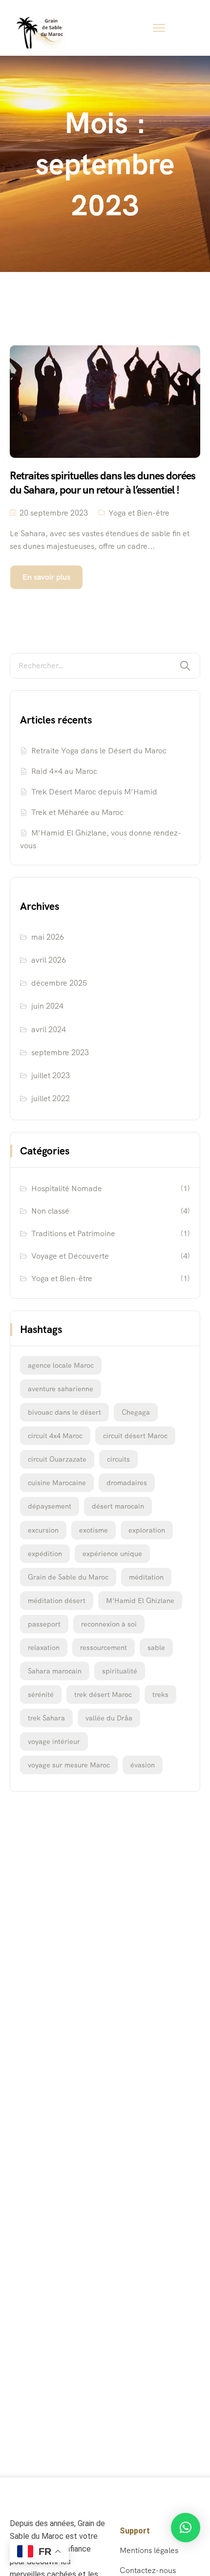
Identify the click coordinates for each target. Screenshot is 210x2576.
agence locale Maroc (61, 1365)
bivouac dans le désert (64, 1412)
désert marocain (118, 1506)
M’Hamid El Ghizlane (140, 1601)
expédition (45, 1554)
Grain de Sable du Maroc (68, 1577)
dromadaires (127, 1483)
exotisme (94, 1530)
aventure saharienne (61, 1389)
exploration (147, 1530)
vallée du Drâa (109, 1718)
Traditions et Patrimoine (73, 1233)
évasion (143, 1765)
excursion (43, 1530)
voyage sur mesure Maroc (69, 1765)
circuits (118, 1459)
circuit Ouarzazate (57, 1459)
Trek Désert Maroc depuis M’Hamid (94, 792)
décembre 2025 (59, 983)
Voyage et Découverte (70, 1256)
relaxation (44, 1648)
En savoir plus (46, 577)
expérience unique (112, 1554)
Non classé (50, 1211)
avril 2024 (49, 1029)
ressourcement (104, 1648)
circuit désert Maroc (135, 1436)
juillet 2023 (51, 1075)
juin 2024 (47, 1006)
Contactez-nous (148, 2570)
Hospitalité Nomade (67, 1188)
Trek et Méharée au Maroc (77, 812)
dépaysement (50, 1506)
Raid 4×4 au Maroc (64, 771)
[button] (186, 2528)
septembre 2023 (60, 1052)
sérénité (41, 1695)
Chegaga (136, 1412)
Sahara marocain (55, 1671)
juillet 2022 (51, 1098)
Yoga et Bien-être (139, 513)
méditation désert (57, 1601)
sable (156, 1648)
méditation (146, 1577)
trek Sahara (46, 1718)
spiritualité (120, 1671)
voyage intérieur (54, 1741)
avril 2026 (49, 960)
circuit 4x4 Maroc (55, 1436)
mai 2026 (48, 937)
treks (160, 1695)
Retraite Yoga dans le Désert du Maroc (99, 751)
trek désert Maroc (103, 1695)
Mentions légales (149, 2550)
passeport (44, 1624)
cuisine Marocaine (57, 1483)
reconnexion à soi (109, 1624)
